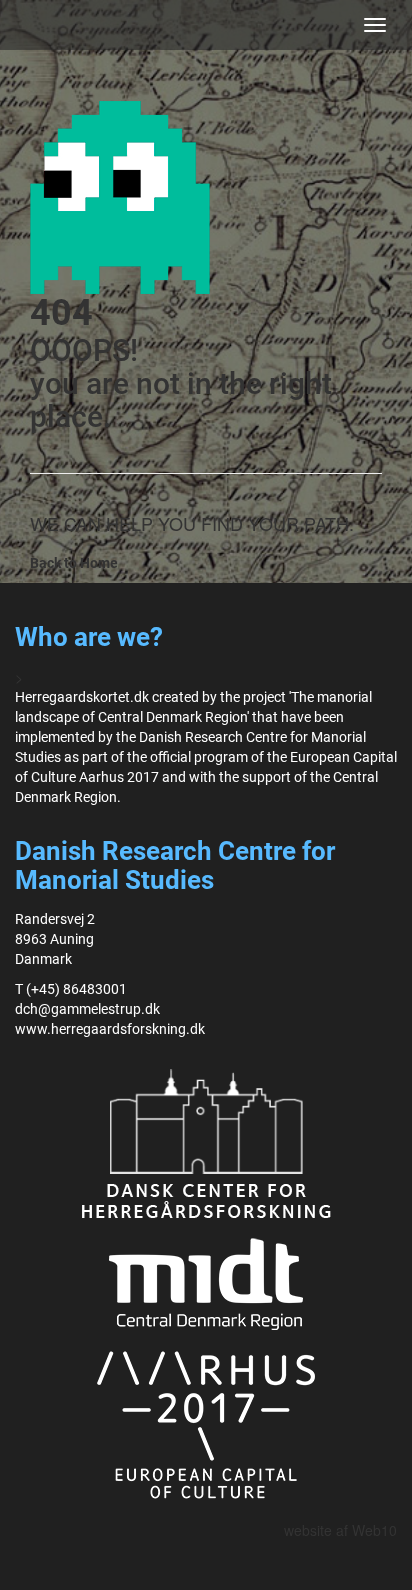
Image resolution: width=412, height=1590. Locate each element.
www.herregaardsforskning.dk (110, 1029)
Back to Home (74, 563)
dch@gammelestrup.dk (87, 1009)
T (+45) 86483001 (71, 989)
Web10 (374, 1530)
